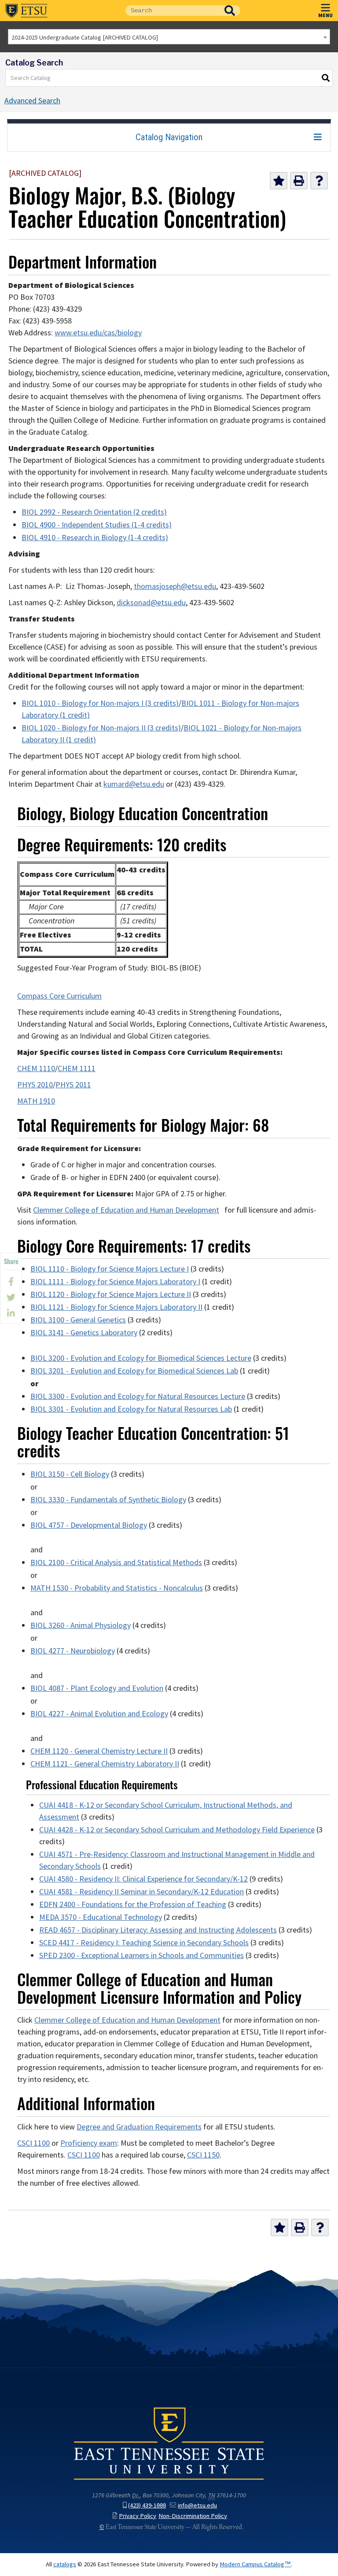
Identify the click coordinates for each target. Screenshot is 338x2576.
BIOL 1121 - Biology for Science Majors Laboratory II (116, 1307)
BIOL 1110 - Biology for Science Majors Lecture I (110, 1269)
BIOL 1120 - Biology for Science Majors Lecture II (111, 1294)
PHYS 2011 (73, 1085)
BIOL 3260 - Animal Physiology (81, 1625)
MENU (325, 15)
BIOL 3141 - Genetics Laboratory (84, 1333)
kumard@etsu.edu (134, 784)
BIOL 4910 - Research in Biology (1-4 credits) (95, 538)
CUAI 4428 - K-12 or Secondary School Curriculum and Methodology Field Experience (177, 1830)
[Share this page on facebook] (11, 1282)
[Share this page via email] (11, 1313)
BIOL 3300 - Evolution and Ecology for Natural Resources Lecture (138, 1396)
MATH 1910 (36, 1101)
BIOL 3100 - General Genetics (78, 1320)
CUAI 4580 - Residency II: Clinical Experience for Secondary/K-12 (143, 1879)
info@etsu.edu (197, 2505)
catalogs (65, 2564)
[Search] (326, 78)
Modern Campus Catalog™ (255, 2564)
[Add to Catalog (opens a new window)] (279, 181)
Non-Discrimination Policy (193, 2516)
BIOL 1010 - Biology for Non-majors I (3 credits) (100, 703)
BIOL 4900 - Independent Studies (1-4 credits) (97, 525)
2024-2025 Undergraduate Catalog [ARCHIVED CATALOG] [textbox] (85, 37)
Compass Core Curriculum (59, 996)
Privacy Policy (138, 2516)
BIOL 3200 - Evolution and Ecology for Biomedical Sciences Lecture (141, 1358)
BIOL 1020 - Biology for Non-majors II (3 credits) (101, 728)
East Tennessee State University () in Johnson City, (169, 2443)
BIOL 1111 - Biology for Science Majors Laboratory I (115, 1282)
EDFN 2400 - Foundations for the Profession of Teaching (133, 1904)
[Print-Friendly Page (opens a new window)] (299, 181)
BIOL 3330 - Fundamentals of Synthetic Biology (108, 1500)
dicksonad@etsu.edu (151, 603)
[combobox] (169, 37)
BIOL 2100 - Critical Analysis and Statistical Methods (116, 1562)
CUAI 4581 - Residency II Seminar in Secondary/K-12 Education (141, 1892)
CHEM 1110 (36, 1068)
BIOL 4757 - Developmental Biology (89, 1525)
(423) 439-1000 (147, 2505)
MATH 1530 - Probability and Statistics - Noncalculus (117, 1588)
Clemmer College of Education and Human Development (126, 1210)
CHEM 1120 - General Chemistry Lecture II (99, 1751)
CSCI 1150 (203, 2155)
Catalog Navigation (169, 137)
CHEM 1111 (77, 1068)
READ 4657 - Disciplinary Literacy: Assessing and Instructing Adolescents (158, 1930)
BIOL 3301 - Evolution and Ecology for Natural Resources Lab (131, 1409)
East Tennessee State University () (26, 11)
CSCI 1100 (33, 2143)
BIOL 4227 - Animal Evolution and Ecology (99, 1714)
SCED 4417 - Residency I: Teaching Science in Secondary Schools (144, 1943)
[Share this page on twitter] (11, 1297)
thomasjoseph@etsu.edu (175, 586)
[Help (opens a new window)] (319, 181)
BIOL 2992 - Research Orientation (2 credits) (94, 512)
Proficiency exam (89, 2143)
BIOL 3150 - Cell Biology (70, 1474)
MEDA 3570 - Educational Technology (101, 1917)
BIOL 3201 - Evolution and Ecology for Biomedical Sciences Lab (134, 1371)
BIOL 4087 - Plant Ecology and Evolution (97, 1688)
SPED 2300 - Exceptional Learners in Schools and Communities (141, 1955)
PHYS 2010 (35, 1085)
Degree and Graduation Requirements (139, 2127)
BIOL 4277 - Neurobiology (73, 1651)
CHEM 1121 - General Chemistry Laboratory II (105, 1764)
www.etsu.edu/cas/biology (98, 333)
